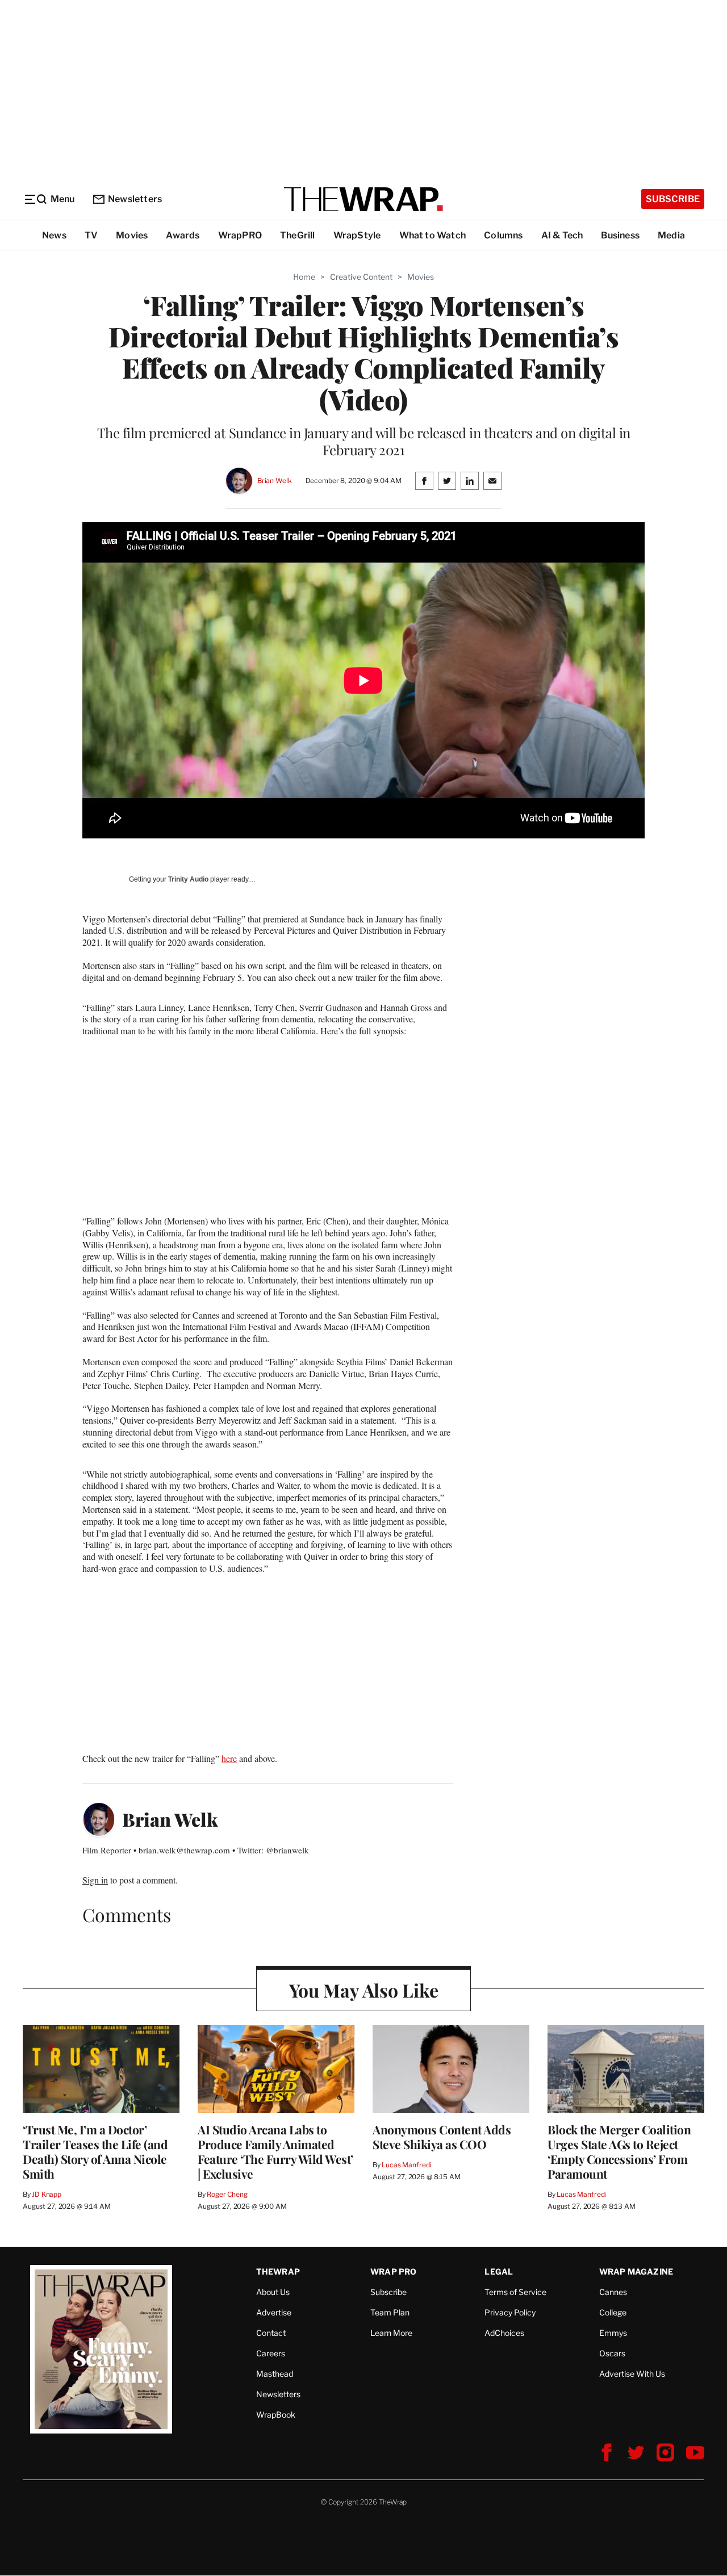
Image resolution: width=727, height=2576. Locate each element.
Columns (503, 235)
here (229, 1758)
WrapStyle (357, 235)
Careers (271, 2353)
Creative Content (361, 277)
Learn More (391, 2333)
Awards (183, 235)
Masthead (275, 2374)
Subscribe (673, 199)
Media (671, 235)
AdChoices (504, 2333)
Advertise (274, 2312)
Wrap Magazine (636, 2271)
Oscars (612, 2353)
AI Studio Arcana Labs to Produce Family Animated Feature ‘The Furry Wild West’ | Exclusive (275, 2151)
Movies (132, 235)
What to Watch (433, 235)
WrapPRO (240, 235)
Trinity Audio (188, 879)
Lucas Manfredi (406, 2165)
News (54, 235)
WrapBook (276, 2415)
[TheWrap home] (363, 199)
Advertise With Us (632, 2374)
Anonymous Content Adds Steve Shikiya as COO (442, 2137)
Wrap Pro (394, 2271)
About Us (273, 2292)
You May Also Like (364, 1990)
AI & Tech (562, 235)
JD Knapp (47, 2194)
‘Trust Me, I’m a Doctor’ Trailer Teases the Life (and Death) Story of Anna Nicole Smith (95, 2151)
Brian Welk (275, 481)
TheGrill (298, 235)
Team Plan (390, 2312)
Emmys (613, 2333)
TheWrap (278, 2271)
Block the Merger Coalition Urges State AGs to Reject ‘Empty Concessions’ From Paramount (619, 2151)
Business (620, 235)
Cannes (613, 2292)
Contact (271, 2333)
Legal (499, 2271)
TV (91, 235)
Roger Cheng (227, 2194)
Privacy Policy (510, 2312)
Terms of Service (515, 2292)
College (613, 2312)
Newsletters (135, 199)
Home (304, 277)
